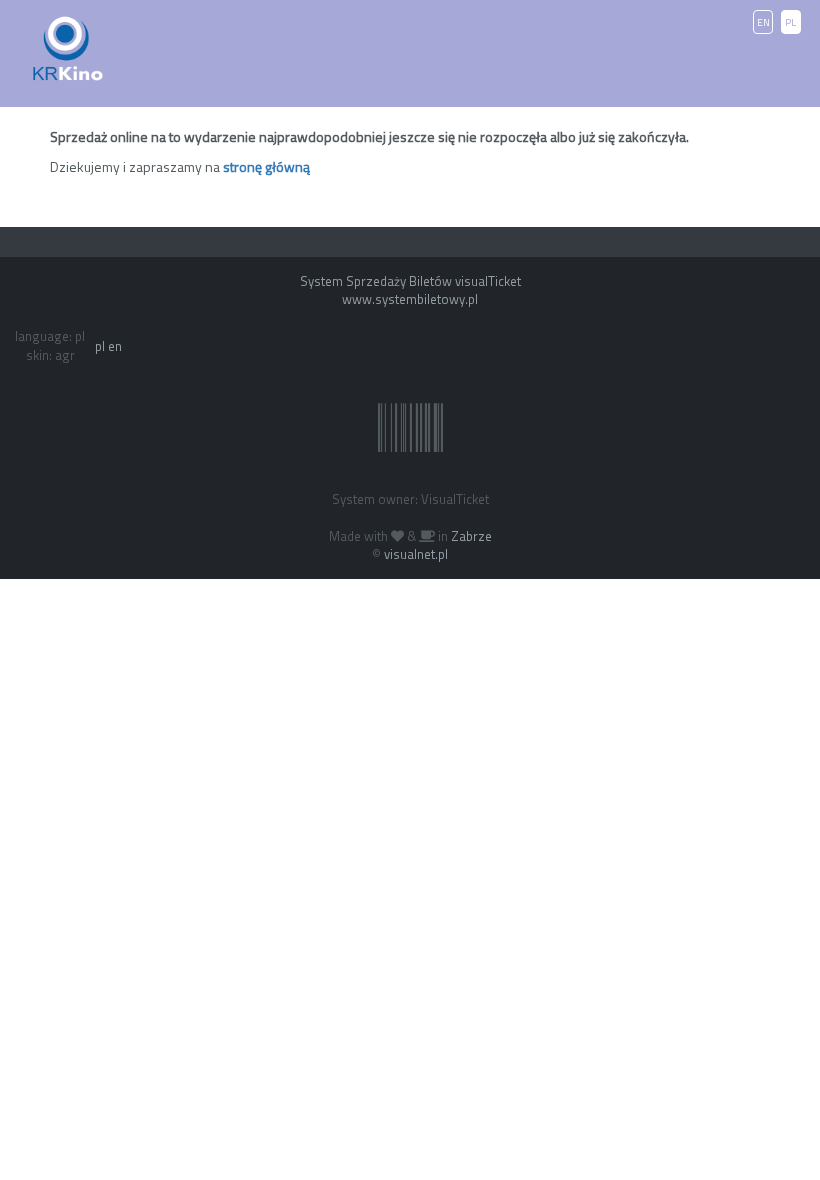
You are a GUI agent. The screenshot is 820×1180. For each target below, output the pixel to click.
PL (790, 22)
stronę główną (266, 166)
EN (763, 22)
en (115, 346)
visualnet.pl (416, 554)
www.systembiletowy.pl (410, 299)
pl (100, 346)
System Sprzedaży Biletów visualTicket (410, 281)
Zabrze (471, 536)
